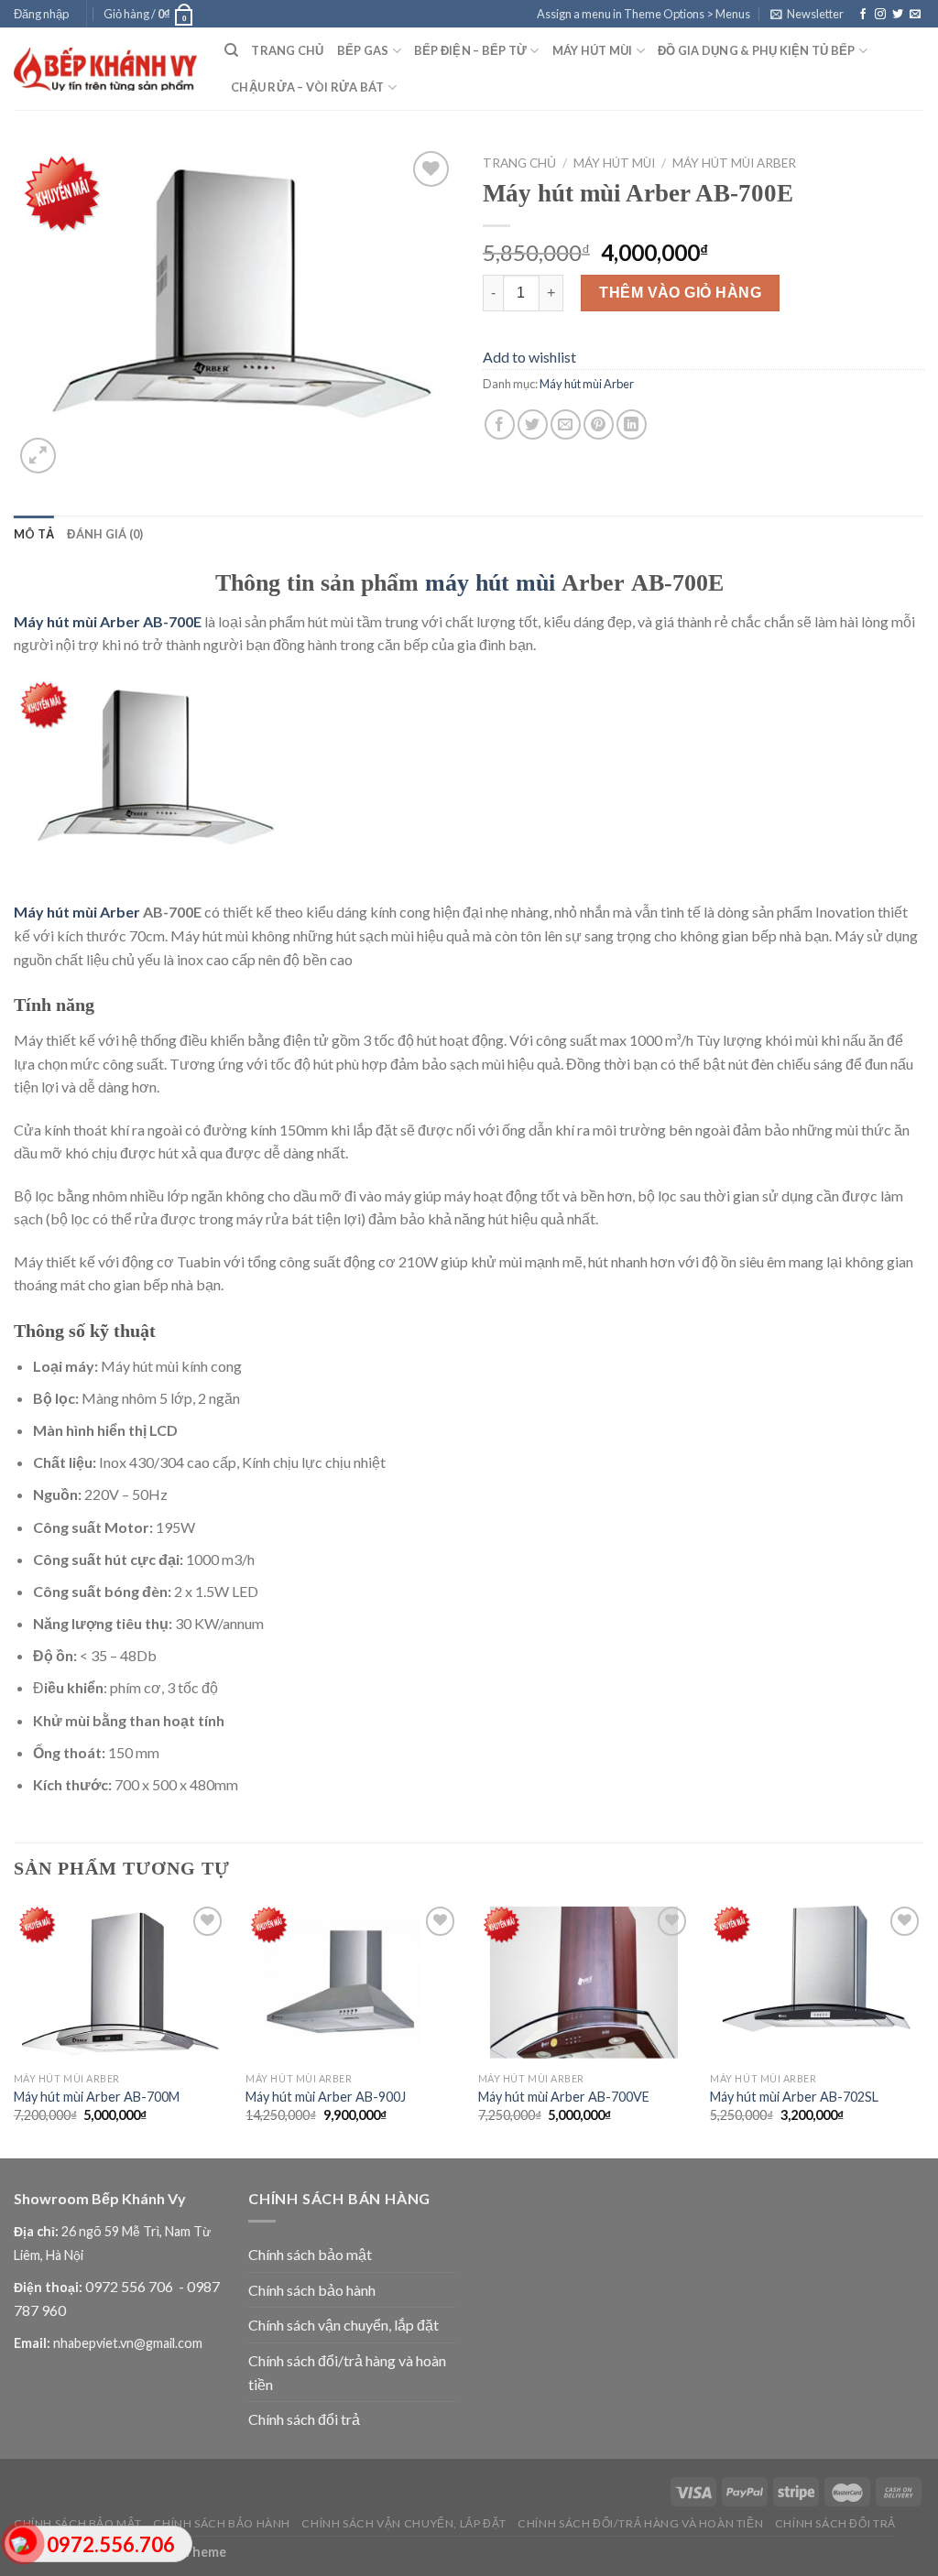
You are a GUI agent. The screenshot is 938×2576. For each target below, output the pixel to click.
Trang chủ (287, 50)
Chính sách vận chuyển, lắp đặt (344, 2325)
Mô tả (34, 534)
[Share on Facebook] (500, 424)
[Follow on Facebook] (863, 15)
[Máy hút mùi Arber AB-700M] (121, 1982)
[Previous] (15, 2028)
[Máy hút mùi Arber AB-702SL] (817, 1982)
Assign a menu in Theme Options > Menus (644, 14)
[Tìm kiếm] (231, 50)
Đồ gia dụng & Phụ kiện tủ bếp (756, 50)
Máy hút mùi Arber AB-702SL (794, 2097)
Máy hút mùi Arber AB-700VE (564, 2097)
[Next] (923, 2028)
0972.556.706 (111, 2544)
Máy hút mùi (593, 50)
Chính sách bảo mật (310, 2254)
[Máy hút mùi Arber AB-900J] (353, 1982)
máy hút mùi (490, 583)
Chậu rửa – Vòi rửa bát (308, 87)
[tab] (34, 534)
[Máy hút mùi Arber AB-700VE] (585, 1982)
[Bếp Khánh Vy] (105, 69)
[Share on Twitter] (533, 424)
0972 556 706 (131, 2286)
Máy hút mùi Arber (734, 163)
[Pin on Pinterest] (599, 424)
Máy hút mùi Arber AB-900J (326, 2097)
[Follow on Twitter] (898, 15)
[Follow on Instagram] (880, 15)
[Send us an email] (915, 15)
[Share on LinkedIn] (632, 424)
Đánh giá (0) (105, 534)
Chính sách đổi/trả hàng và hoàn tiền (347, 2372)
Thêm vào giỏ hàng (680, 293)
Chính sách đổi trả (304, 2419)
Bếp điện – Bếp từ (470, 50)
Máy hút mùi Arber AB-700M (97, 2097)
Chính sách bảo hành (312, 2290)
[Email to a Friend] (566, 424)
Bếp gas (363, 50)
